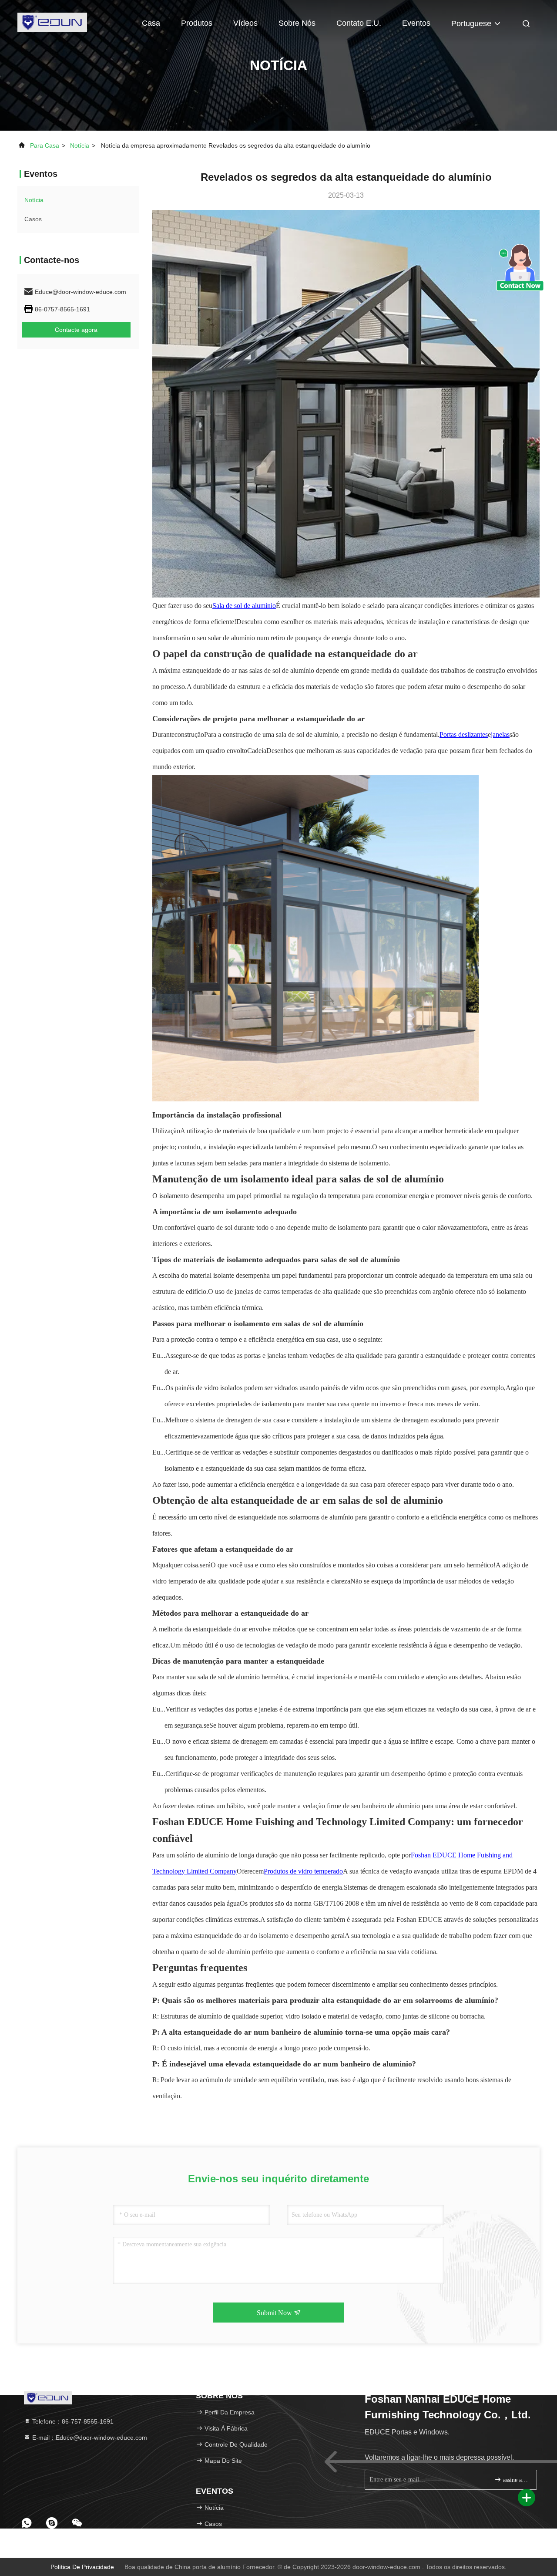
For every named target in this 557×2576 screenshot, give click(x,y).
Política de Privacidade (82, 2567)
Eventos (416, 23)
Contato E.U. (359, 23)
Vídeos (245, 23)
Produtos (197, 23)
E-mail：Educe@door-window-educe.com (89, 2438)
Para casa (45, 145)
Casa (151, 23)
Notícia (80, 145)
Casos (33, 219)
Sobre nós (297, 23)
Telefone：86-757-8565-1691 (72, 2421)
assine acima (515, 2480)
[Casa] (52, 22)
